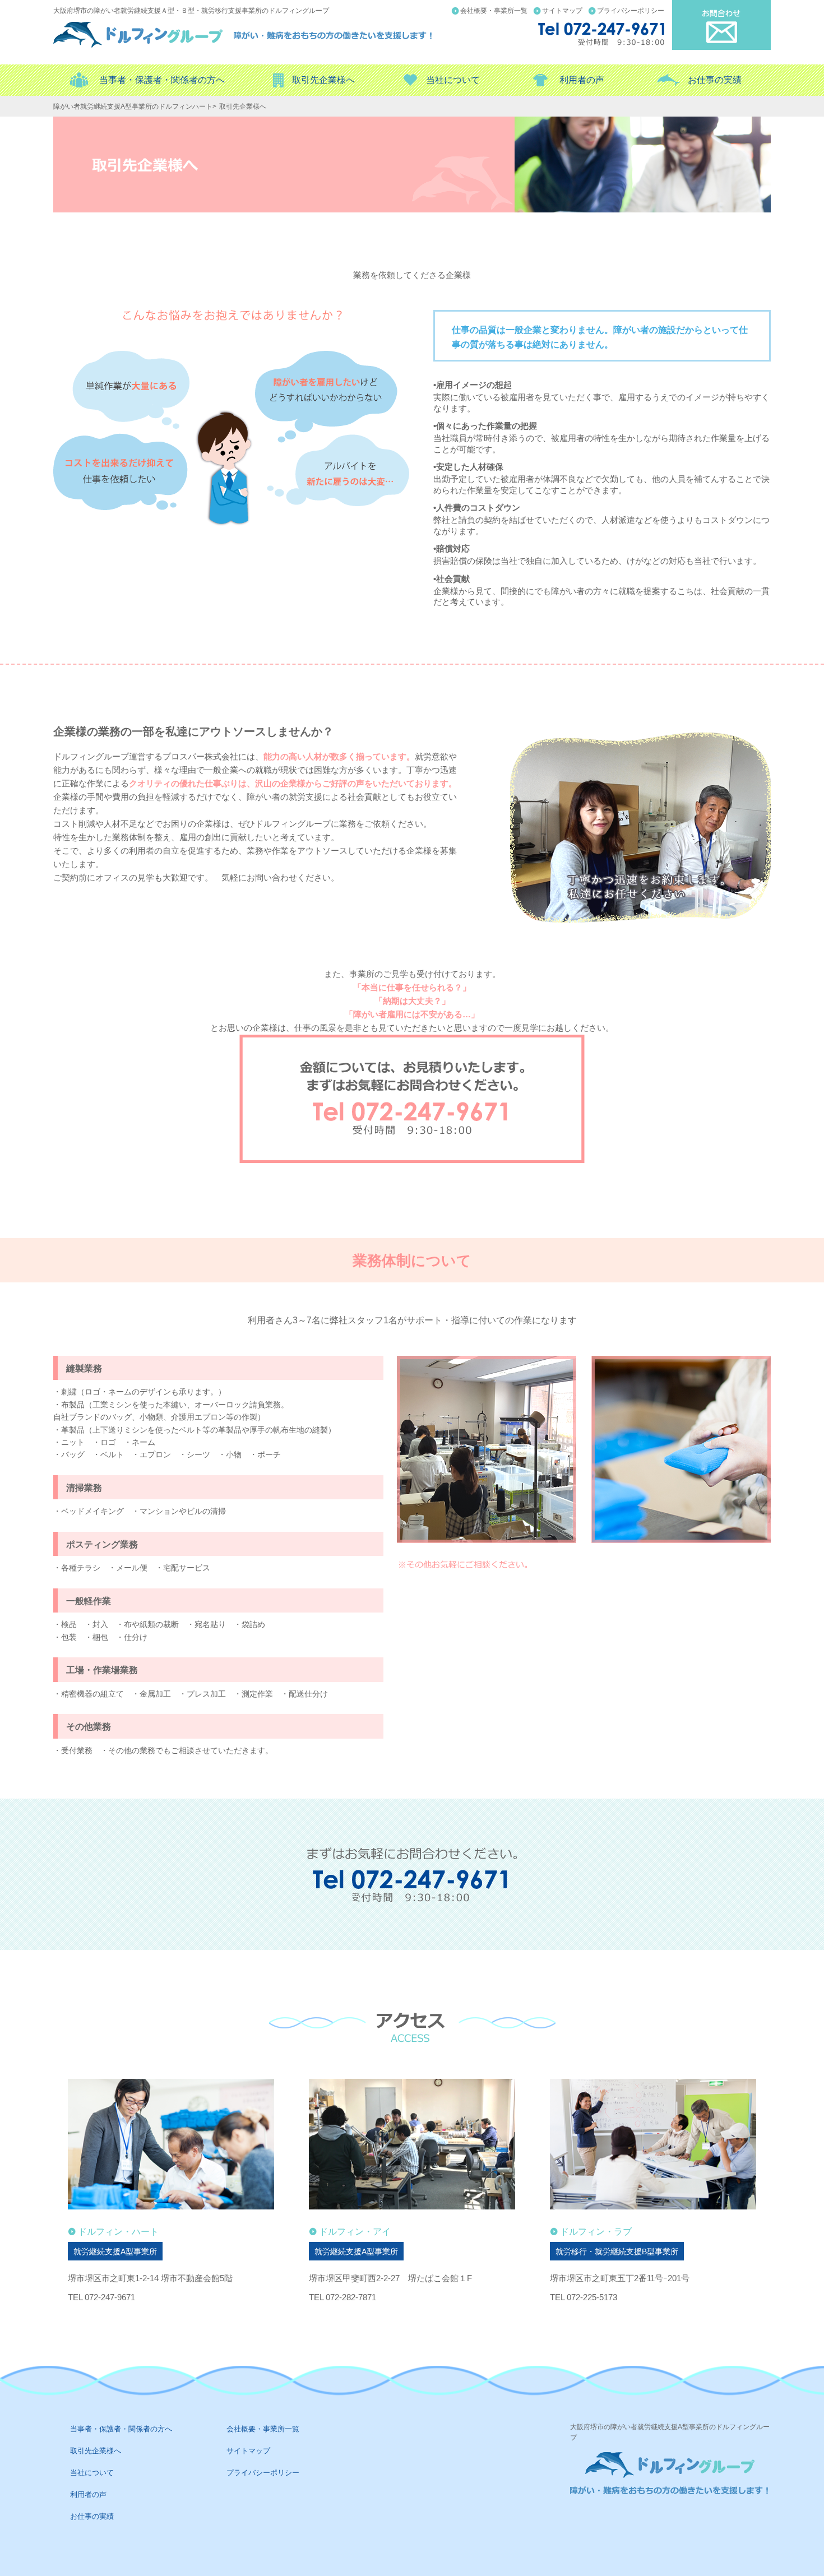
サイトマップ (562, 11)
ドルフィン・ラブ (596, 2232)
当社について (453, 80)
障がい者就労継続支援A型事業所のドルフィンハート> (135, 106)
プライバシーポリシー (631, 11)
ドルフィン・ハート (118, 2232)
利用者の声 (582, 80)
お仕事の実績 (715, 80)
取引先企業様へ (323, 80)
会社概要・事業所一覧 (494, 11)
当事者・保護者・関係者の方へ (162, 80)
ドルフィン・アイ (355, 2232)
